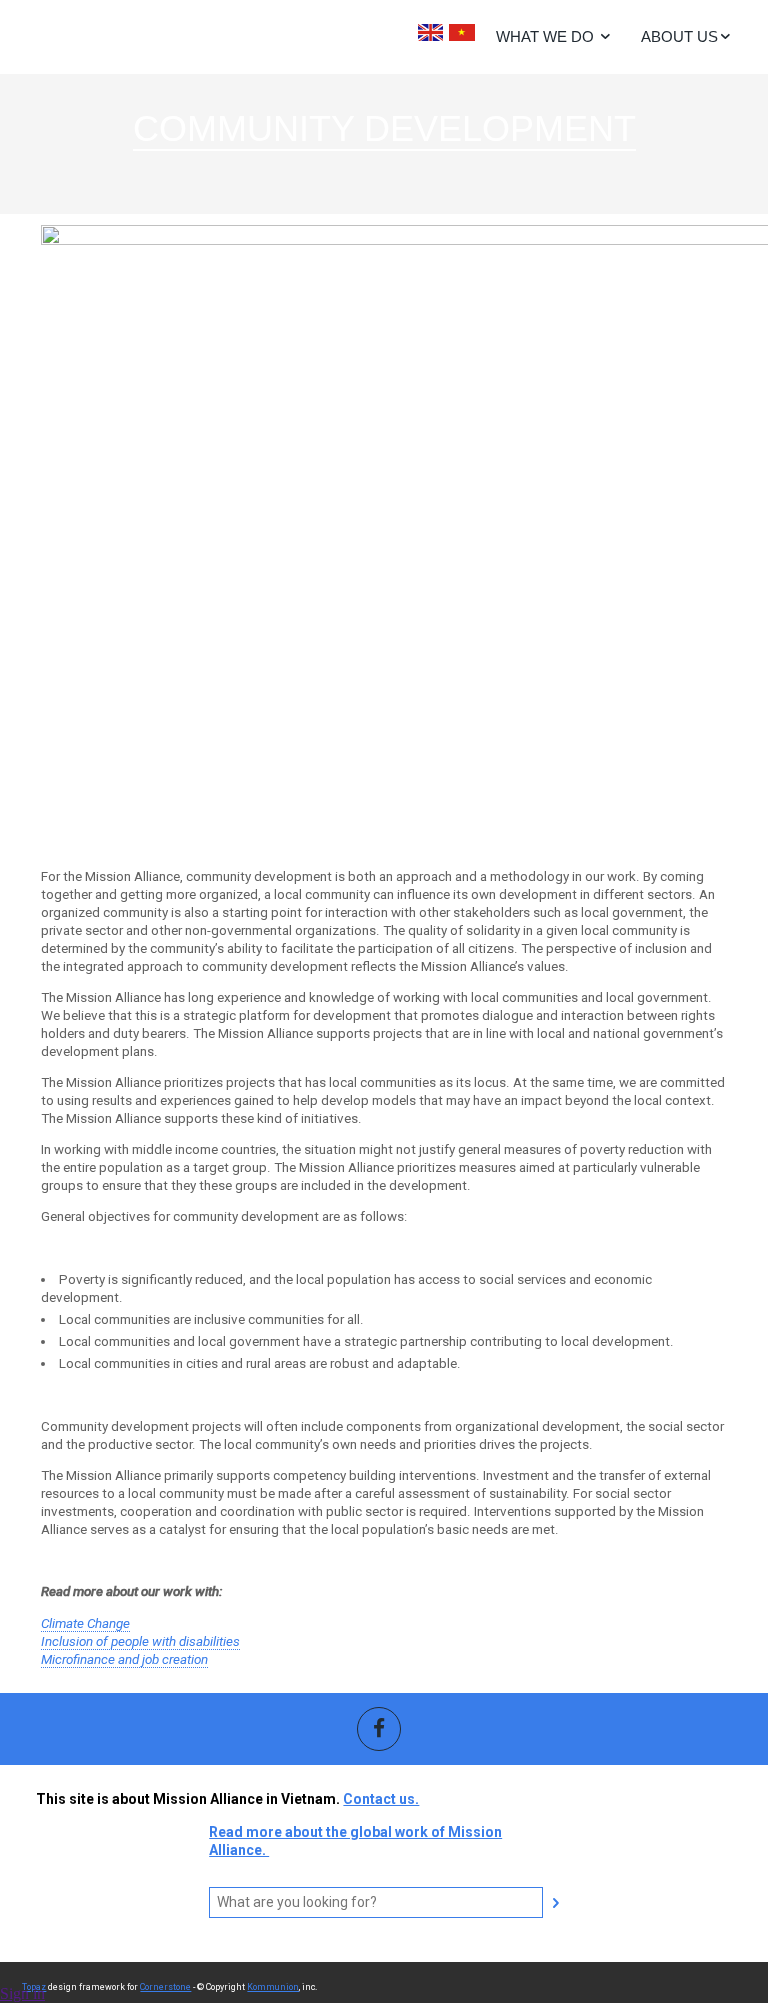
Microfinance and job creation (124, 1659)
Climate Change (85, 1623)
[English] (430, 33)
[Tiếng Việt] (462, 33)
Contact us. (381, 1799)
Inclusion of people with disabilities (140, 1641)
